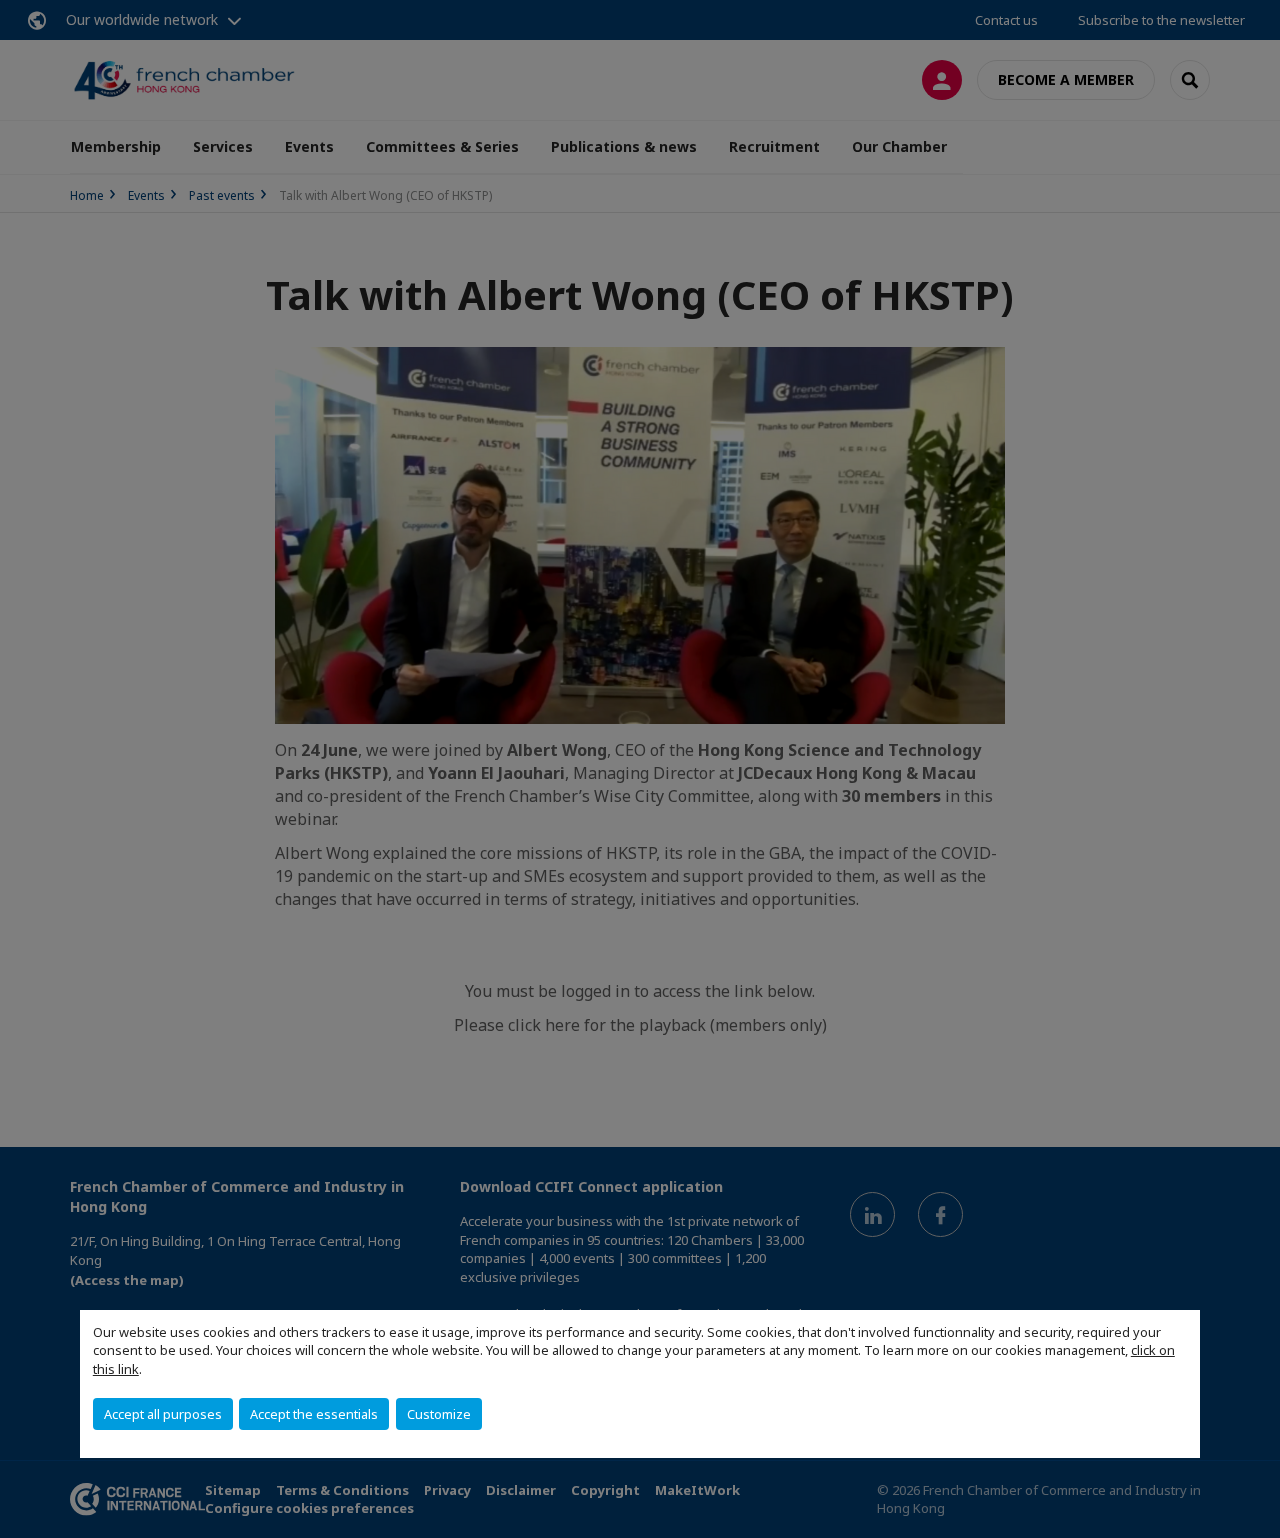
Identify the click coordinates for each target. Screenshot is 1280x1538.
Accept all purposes (163, 1414)
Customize (439, 1414)
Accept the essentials (314, 1414)
